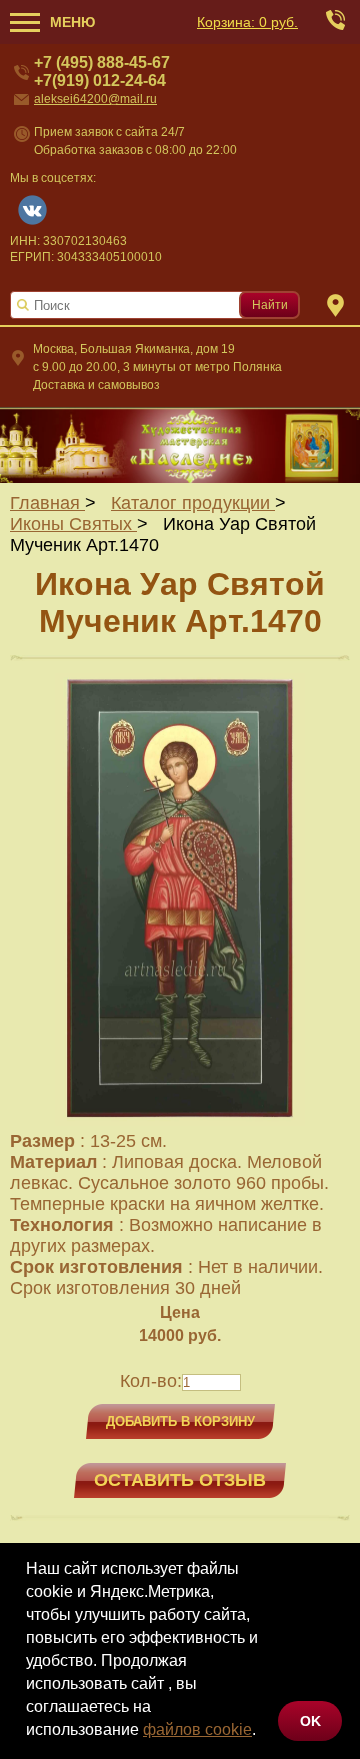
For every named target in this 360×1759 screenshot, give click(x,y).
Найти (270, 305)
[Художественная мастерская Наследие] (180, 445)
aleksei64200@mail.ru (95, 99)
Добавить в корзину (180, 1421)
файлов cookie (197, 1729)
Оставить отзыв (180, 1480)
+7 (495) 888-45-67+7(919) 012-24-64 (102, 71)
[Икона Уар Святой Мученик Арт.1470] (180, 1120)
